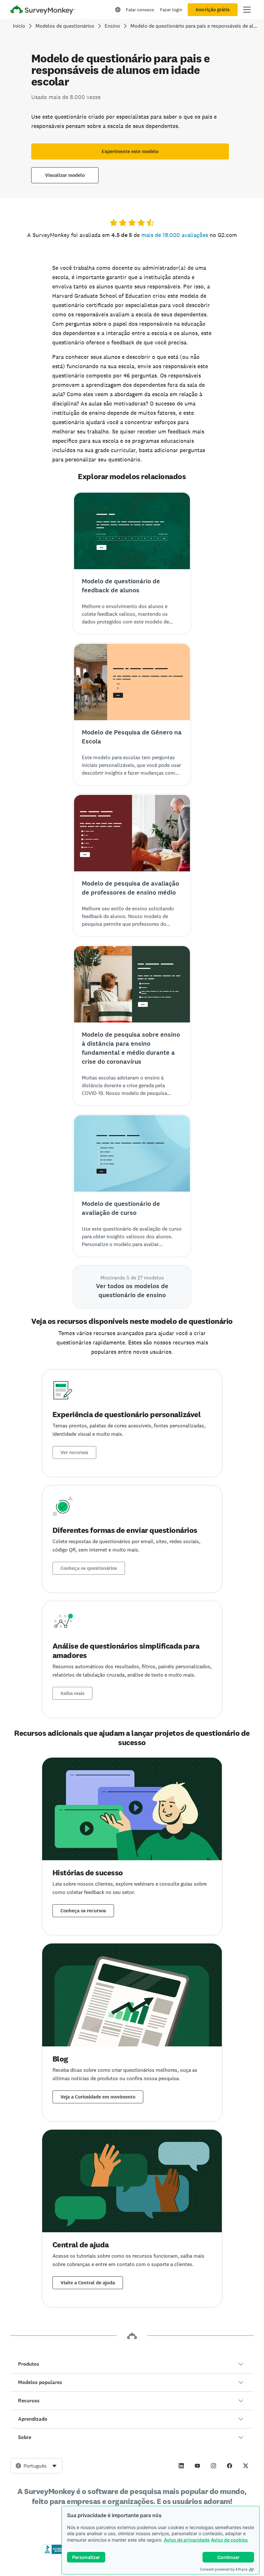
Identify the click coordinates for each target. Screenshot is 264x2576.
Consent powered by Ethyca (224, 2569)
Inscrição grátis (213, 10)
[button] (132, 2364)
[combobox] (36, 2466)
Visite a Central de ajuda (88, 2283)
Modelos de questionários (65, 26)
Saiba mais (72, 1693)
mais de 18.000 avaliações (175, 235)
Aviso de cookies (229, 2540)
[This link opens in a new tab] (181, 2466)
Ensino (112, 26)
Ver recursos (74, 1452)
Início (19, 26)
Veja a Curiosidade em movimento (98, 2097)
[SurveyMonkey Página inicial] (42, 10)
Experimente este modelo (130, 151)
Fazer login (171, 10)
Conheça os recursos (83, 1911)
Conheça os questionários (89, 1568)
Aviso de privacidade (187, 2540)
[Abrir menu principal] (247, 10)
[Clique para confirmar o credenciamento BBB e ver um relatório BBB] (56, 2553)
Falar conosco (140, 10)
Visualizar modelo (65, 175)
